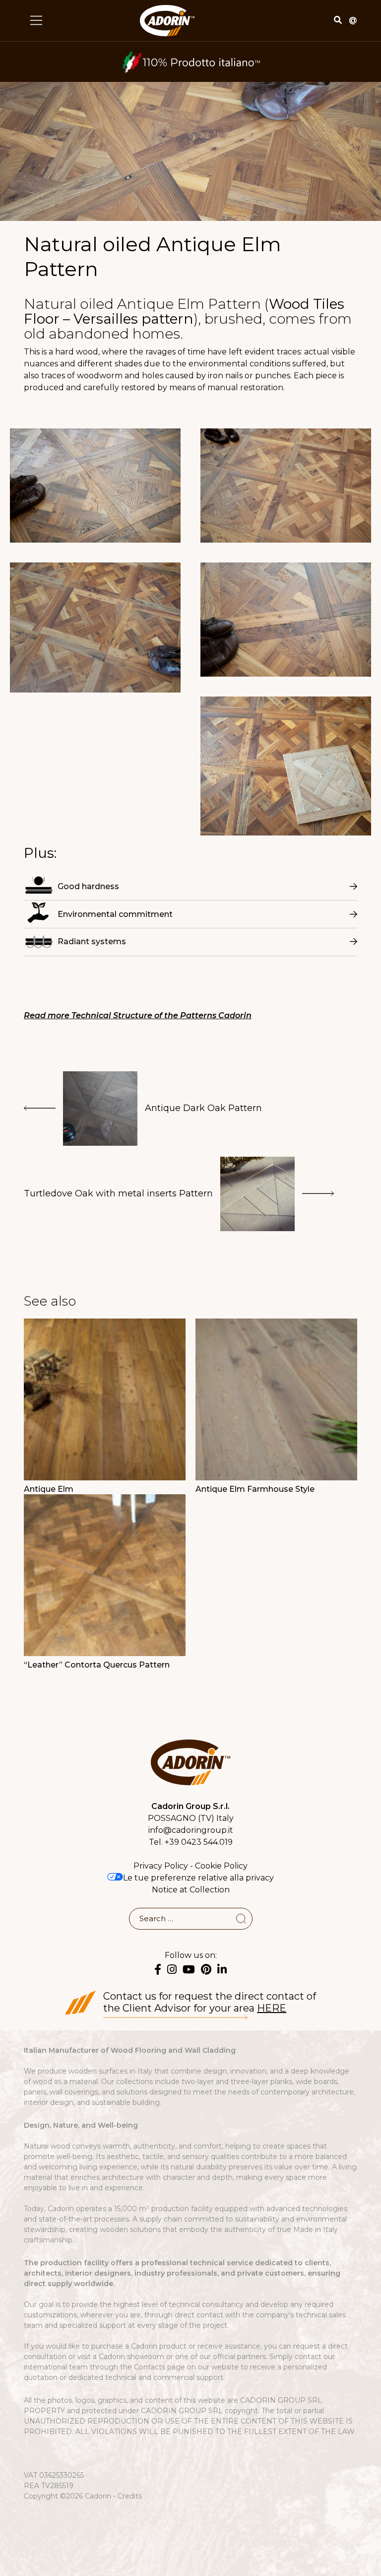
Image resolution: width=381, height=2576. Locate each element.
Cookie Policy (221, 1866)
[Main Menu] (36, 20)
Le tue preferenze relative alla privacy (198, 1878)
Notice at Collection (191, 1890)
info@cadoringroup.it (191, 1830)
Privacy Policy (161, 1866)
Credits (130, 2496)
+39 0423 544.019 (199, 1842)
